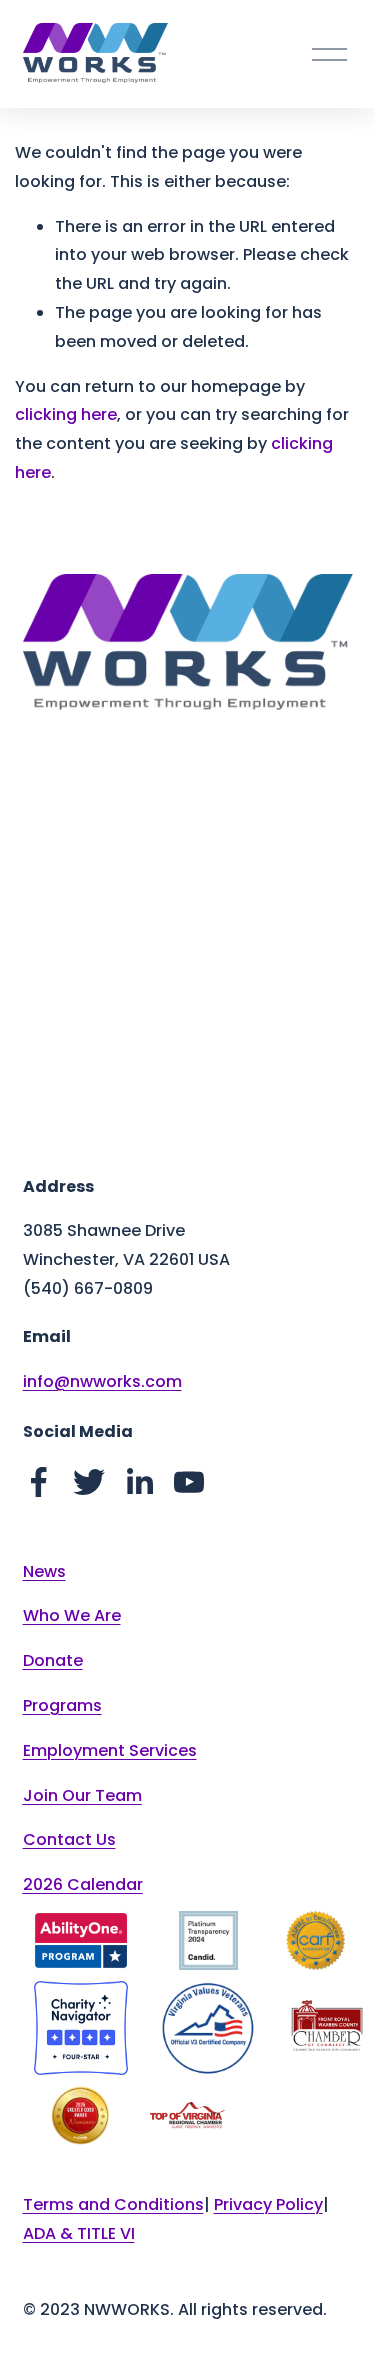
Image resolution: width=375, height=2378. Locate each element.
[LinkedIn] (139, 1482)
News (44, 1571)
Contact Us (69, 1839)
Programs (62, 1705)
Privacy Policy (268, 2204)
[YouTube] (189, 1482)
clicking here (66, 414)
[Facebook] (39, 1482)
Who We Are (72, 1615)
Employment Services (110, 1750)
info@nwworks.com (102, 1381)
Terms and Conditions (113, 2204)
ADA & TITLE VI (79, 2233)
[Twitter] (89, 1482)
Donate (53, 1660)
